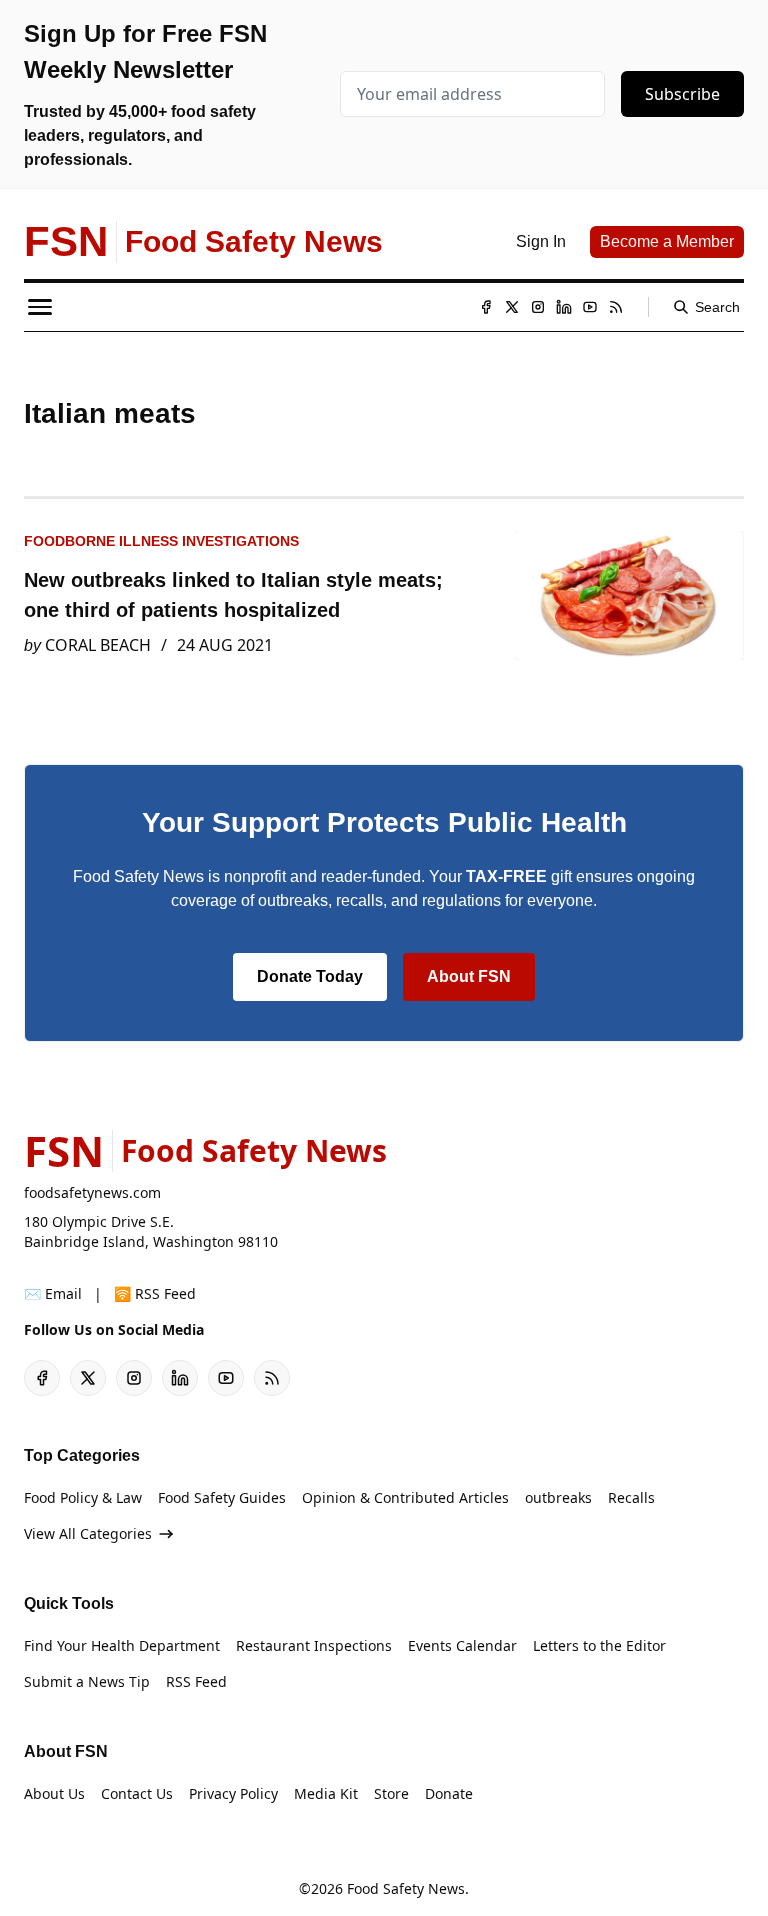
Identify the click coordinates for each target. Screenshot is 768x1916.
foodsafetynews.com (92, 1192)
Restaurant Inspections (314, 1645)
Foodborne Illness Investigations (161, 541)
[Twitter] (512, 307)
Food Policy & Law (83, 1497)
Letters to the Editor (599, 1645)
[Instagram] (538, 307)
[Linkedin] (564, 307)
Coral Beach (98, 645)
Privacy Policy (233, 1793)
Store (391, 1793)
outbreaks (558, 1497)
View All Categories (88, 1533)
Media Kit (326, 1793)
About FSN (469, 976)
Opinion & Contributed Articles (405, 1497)
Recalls (631, 1497)
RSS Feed (196, 1681)
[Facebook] (486, 307)
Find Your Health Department (122, 1645)
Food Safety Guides (222, 1497)
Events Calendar (462, 1645)
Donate (449, 1793)
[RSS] (616, 307)
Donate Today (310, 976)
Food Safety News (406, 1888)
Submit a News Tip (87, 1681)
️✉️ (53, 1293)
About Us (54, 1793)
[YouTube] (590, 307)
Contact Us (137, 1793)
